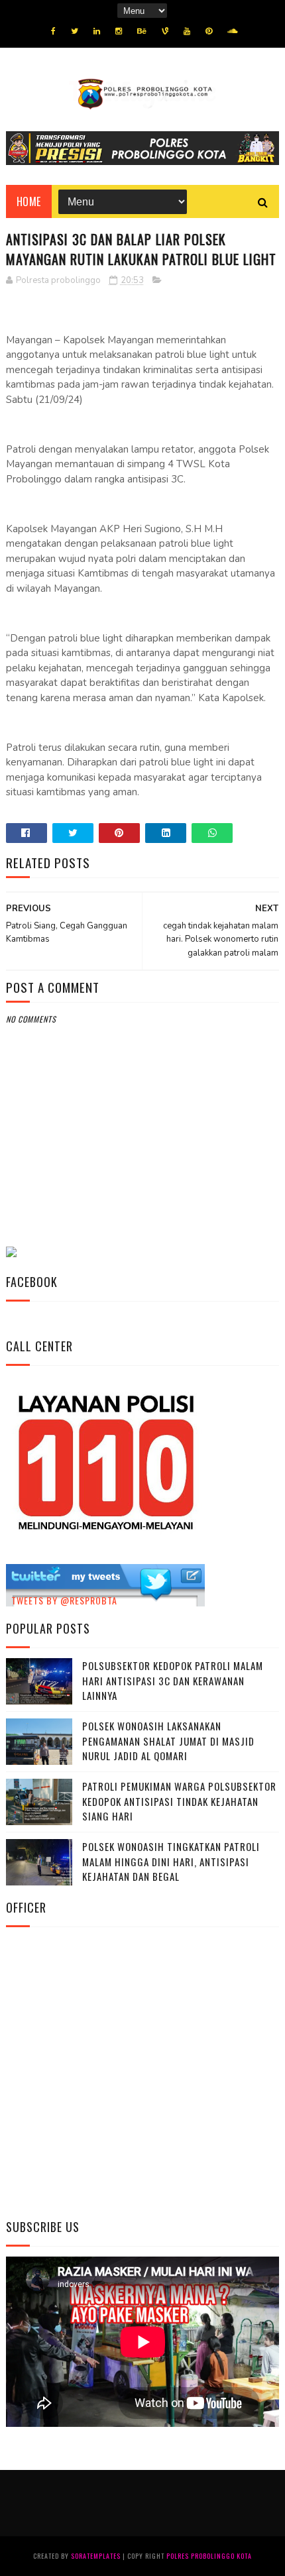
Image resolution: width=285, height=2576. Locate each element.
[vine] (165, 31)
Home (29, 201)
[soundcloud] (232, 31)
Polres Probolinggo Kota (209, 2556)
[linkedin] (97, 31)
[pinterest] (209, 31)
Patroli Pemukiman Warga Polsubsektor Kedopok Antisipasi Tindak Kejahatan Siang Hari (179, 1801)
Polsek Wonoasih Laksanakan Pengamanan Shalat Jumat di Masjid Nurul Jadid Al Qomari (168, 1741)
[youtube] (187, 31)
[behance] (142, 31)
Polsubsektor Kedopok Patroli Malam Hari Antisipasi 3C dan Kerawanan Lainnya (173, 1680)
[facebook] (53, 31)
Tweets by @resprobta (64, 1600)
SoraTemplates (96, 2556)
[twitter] (75, 31)
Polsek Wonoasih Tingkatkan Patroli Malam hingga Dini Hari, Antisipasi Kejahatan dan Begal (171, 1861)
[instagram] (119, 31)
